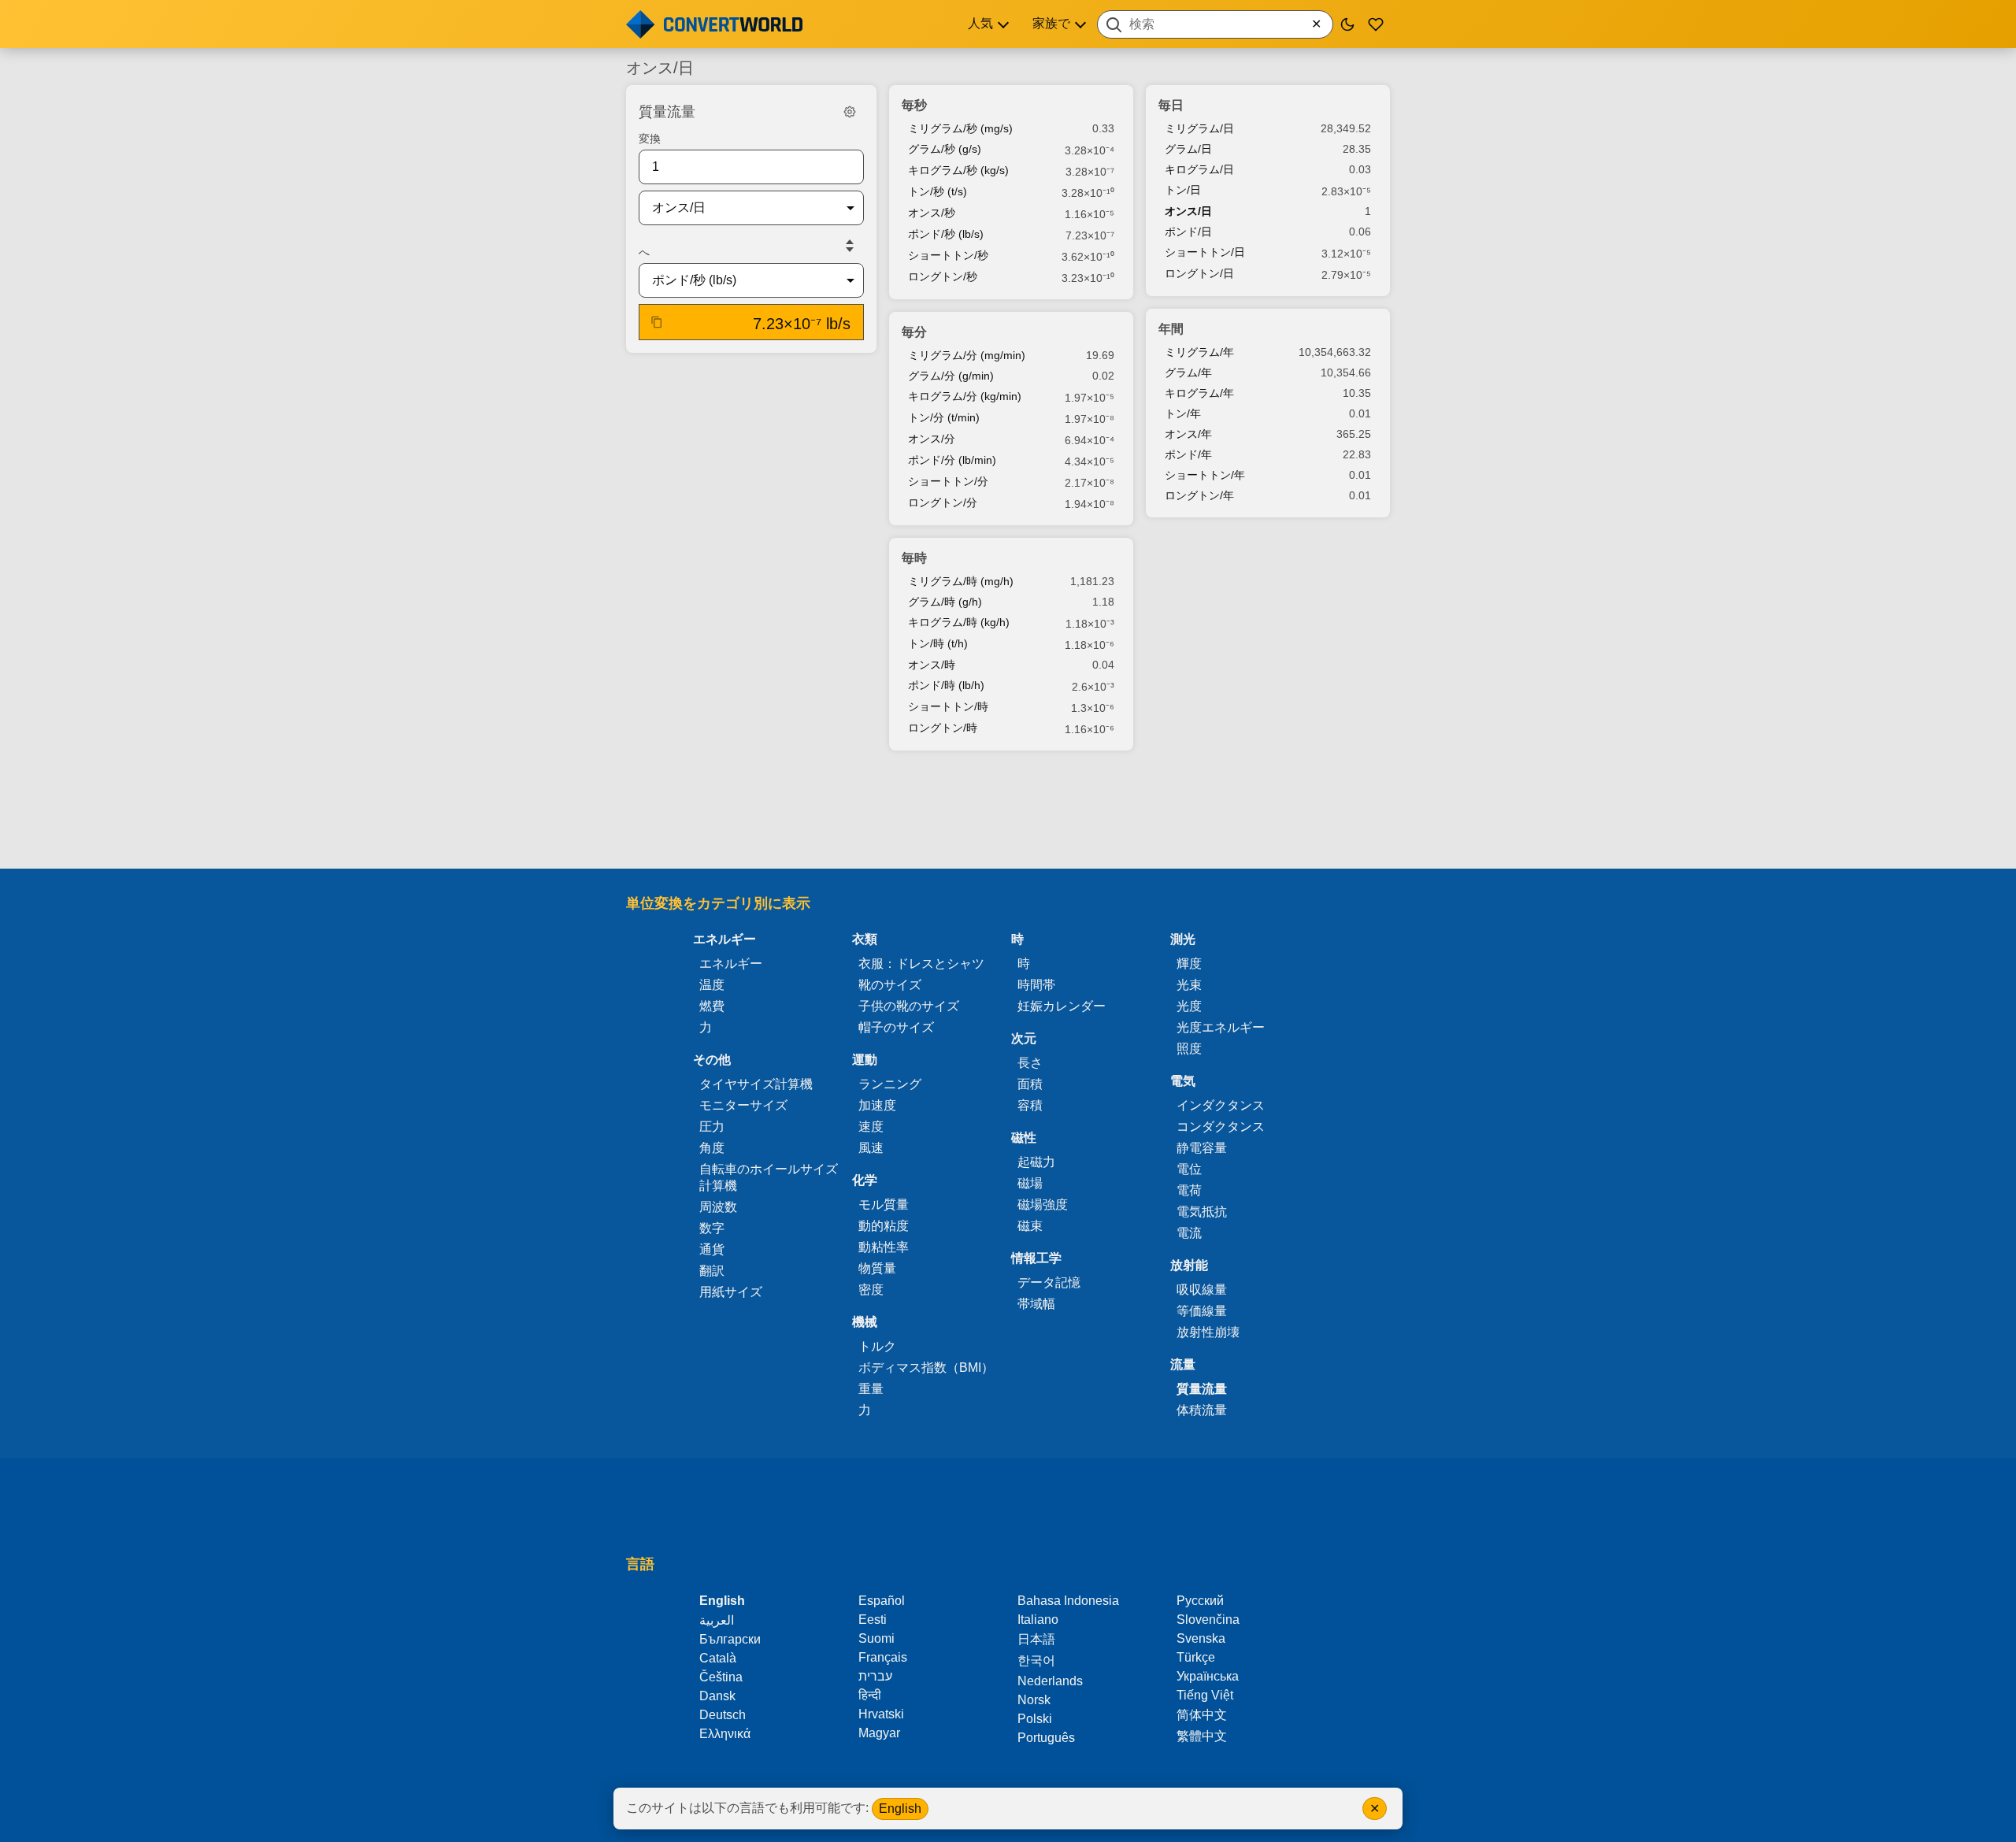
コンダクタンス (1221, 1127)
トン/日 (1183, 190)
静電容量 (1202, 1148)
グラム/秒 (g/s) (945, 149)
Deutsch (723, 1715)
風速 (871, 1148)
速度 (871, 1127)
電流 (1189, 1233)
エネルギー (731, 964)
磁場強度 (1043, 1205)
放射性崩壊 (1208, 1332)
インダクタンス (1221, 1105)
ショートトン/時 (948, 706)
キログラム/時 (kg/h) (959, 622)
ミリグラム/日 (1199, 128)
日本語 (1036, 1639)
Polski (1035, 1719)
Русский (1200, 1601)
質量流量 (1202, 1389)
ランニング (890, 1084)
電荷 (1189, 1190)
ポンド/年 (1188, 454)
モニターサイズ (743, 1105)
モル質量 (884, 1205)
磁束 (1030, 1226)
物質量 (877, 1268)
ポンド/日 (1188, 232)
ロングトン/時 (943, 728)
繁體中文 (1202, 1736)
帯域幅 (1036, 1304)
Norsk (1034, 1700)
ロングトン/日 (1199, 273)
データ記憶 (1049, 1282)
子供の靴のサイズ (909, 1006)
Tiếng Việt (1205, 1695)
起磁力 (1036, 1162)
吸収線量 (1202, 1290)
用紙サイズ (731, 1292)
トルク (877, 1346)
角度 (712, 1148)
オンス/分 (932, 439)
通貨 (712, 1249)
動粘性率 (884, 1247)
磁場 (1030, 1183)
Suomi (876, 1638)
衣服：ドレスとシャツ (921, 964)
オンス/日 (1188, 211)
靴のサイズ (890, 985)
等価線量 (1202, 1311)
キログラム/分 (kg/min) (965, 396)
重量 (871, 1389)
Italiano (1038, 1620)
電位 (1189, 1169)
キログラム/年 (1199, 393)
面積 (1030, 1084)
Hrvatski (881, 1714)
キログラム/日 (1199, 169)
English (900, 1809)
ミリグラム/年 (1199, 352)
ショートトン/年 (1205, 475)
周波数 (718, 1207)
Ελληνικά (725, 1734)
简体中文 (1202, 1715)
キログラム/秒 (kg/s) (958, 170)
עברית (875, 1676)
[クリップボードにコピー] (657, 322)
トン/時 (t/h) (938, 643)
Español (882, 1601)
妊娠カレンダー (1062, 1006)
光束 (1189, 985)
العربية (717, 1620)
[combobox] (1215, 24)
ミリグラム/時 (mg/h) (961, 581)
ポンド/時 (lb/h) (946, 685)
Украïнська (1208, 1676)
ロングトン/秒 (943, 276)
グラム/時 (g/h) (945, 602)
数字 (712, 1228)
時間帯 (1036, 985)
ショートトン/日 (1205, 252)
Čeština (721, 1677)
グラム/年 (1188, 372)
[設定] (850, 112)
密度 (871, 1290)
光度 (1189, 1006)
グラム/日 (1188, 149)
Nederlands (1050, 1681)
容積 (1030, 1105)
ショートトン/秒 (948, 255)
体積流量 (1202, 1410)
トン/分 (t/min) (944, 417)
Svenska (1201, 1638)
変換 (650, 139)
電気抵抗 (1202, 1212)
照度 (1189, 1049)
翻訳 (712, 1271)
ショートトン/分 (948, 481)
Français (883, 1657)
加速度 (877, 1105)
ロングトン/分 (943, 502)
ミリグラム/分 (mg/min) (967, 355)
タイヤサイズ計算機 (756, 1084)
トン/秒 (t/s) (938, 191)
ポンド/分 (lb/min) (952, 460)
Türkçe (1196, 1657)
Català (718, 1658)
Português (1046, 1738)
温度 (712, 985)
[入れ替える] (850, 246)
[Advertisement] (1008, 811)
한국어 (1036, 1660)
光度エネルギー (1221, 1027)
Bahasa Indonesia (1068, 1601)
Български (730, 1639)
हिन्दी (870, 1695)
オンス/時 (932, 665)
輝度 (1189, 964)
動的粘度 (884, 1226)
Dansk (717, 1696)
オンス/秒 (932, 213)
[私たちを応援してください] (1376, 24)
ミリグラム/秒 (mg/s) (960, 128)
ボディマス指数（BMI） (926, 1368)
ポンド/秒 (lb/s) (946, 234)
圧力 (712, 1127)
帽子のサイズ (896, 1027)
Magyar (879, 1733)
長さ (1030, 1063)
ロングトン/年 (1199, 495)
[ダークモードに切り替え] (1347, 24)
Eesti (873, 1620)
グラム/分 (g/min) (951, 376)
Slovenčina (1208, 1620)
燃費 (712, 1006)
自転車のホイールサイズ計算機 (769, 1177)
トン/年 (1183, 413)
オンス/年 (1188, 434)
